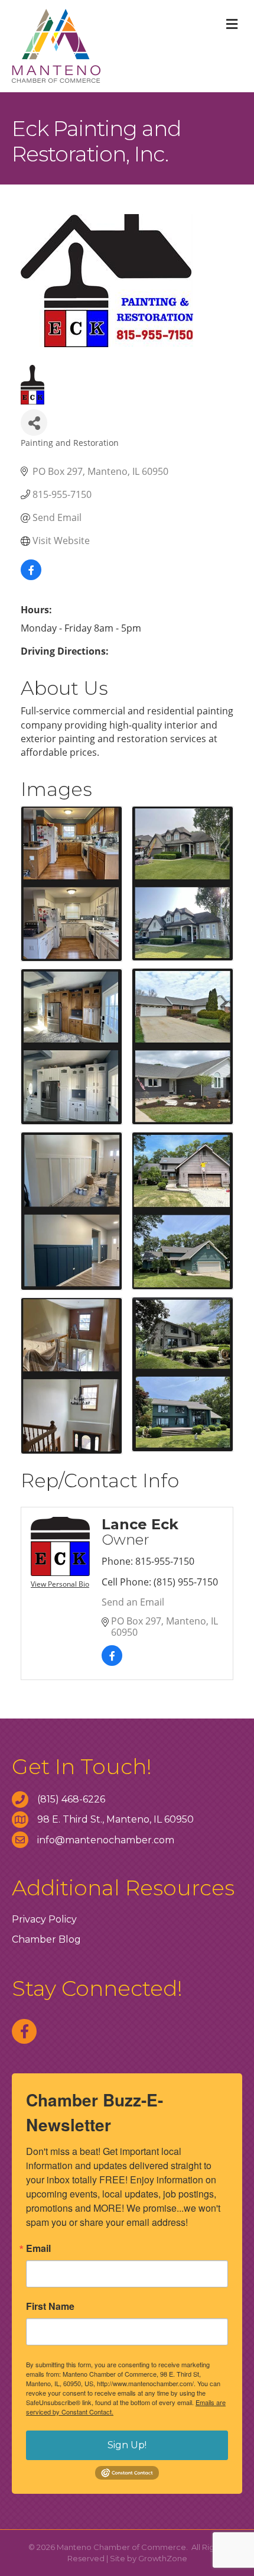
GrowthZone (163, 2558)
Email (38, 2248)
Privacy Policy (44, 1919)
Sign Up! (127, 2445)
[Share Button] (34, 423)
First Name (50, 2306)
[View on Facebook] (31, 577)
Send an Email (133, 1602)
